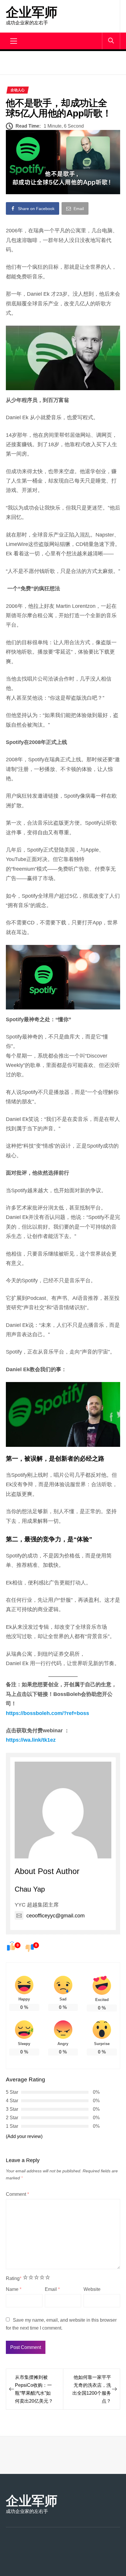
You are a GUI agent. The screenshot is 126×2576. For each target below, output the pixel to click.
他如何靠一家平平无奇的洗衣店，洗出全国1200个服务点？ (92, 2389)
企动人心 (18, 90)
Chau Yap (30, 1889)
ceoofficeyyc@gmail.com (56, 1916)
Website (92, 2289)
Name (14, 2289)
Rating (14, 2278)
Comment (17, 2194)
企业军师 (32, 12)
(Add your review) (24, 2136)
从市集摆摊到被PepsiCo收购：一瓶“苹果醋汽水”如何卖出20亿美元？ (34, 2389)
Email (52, 2289)
